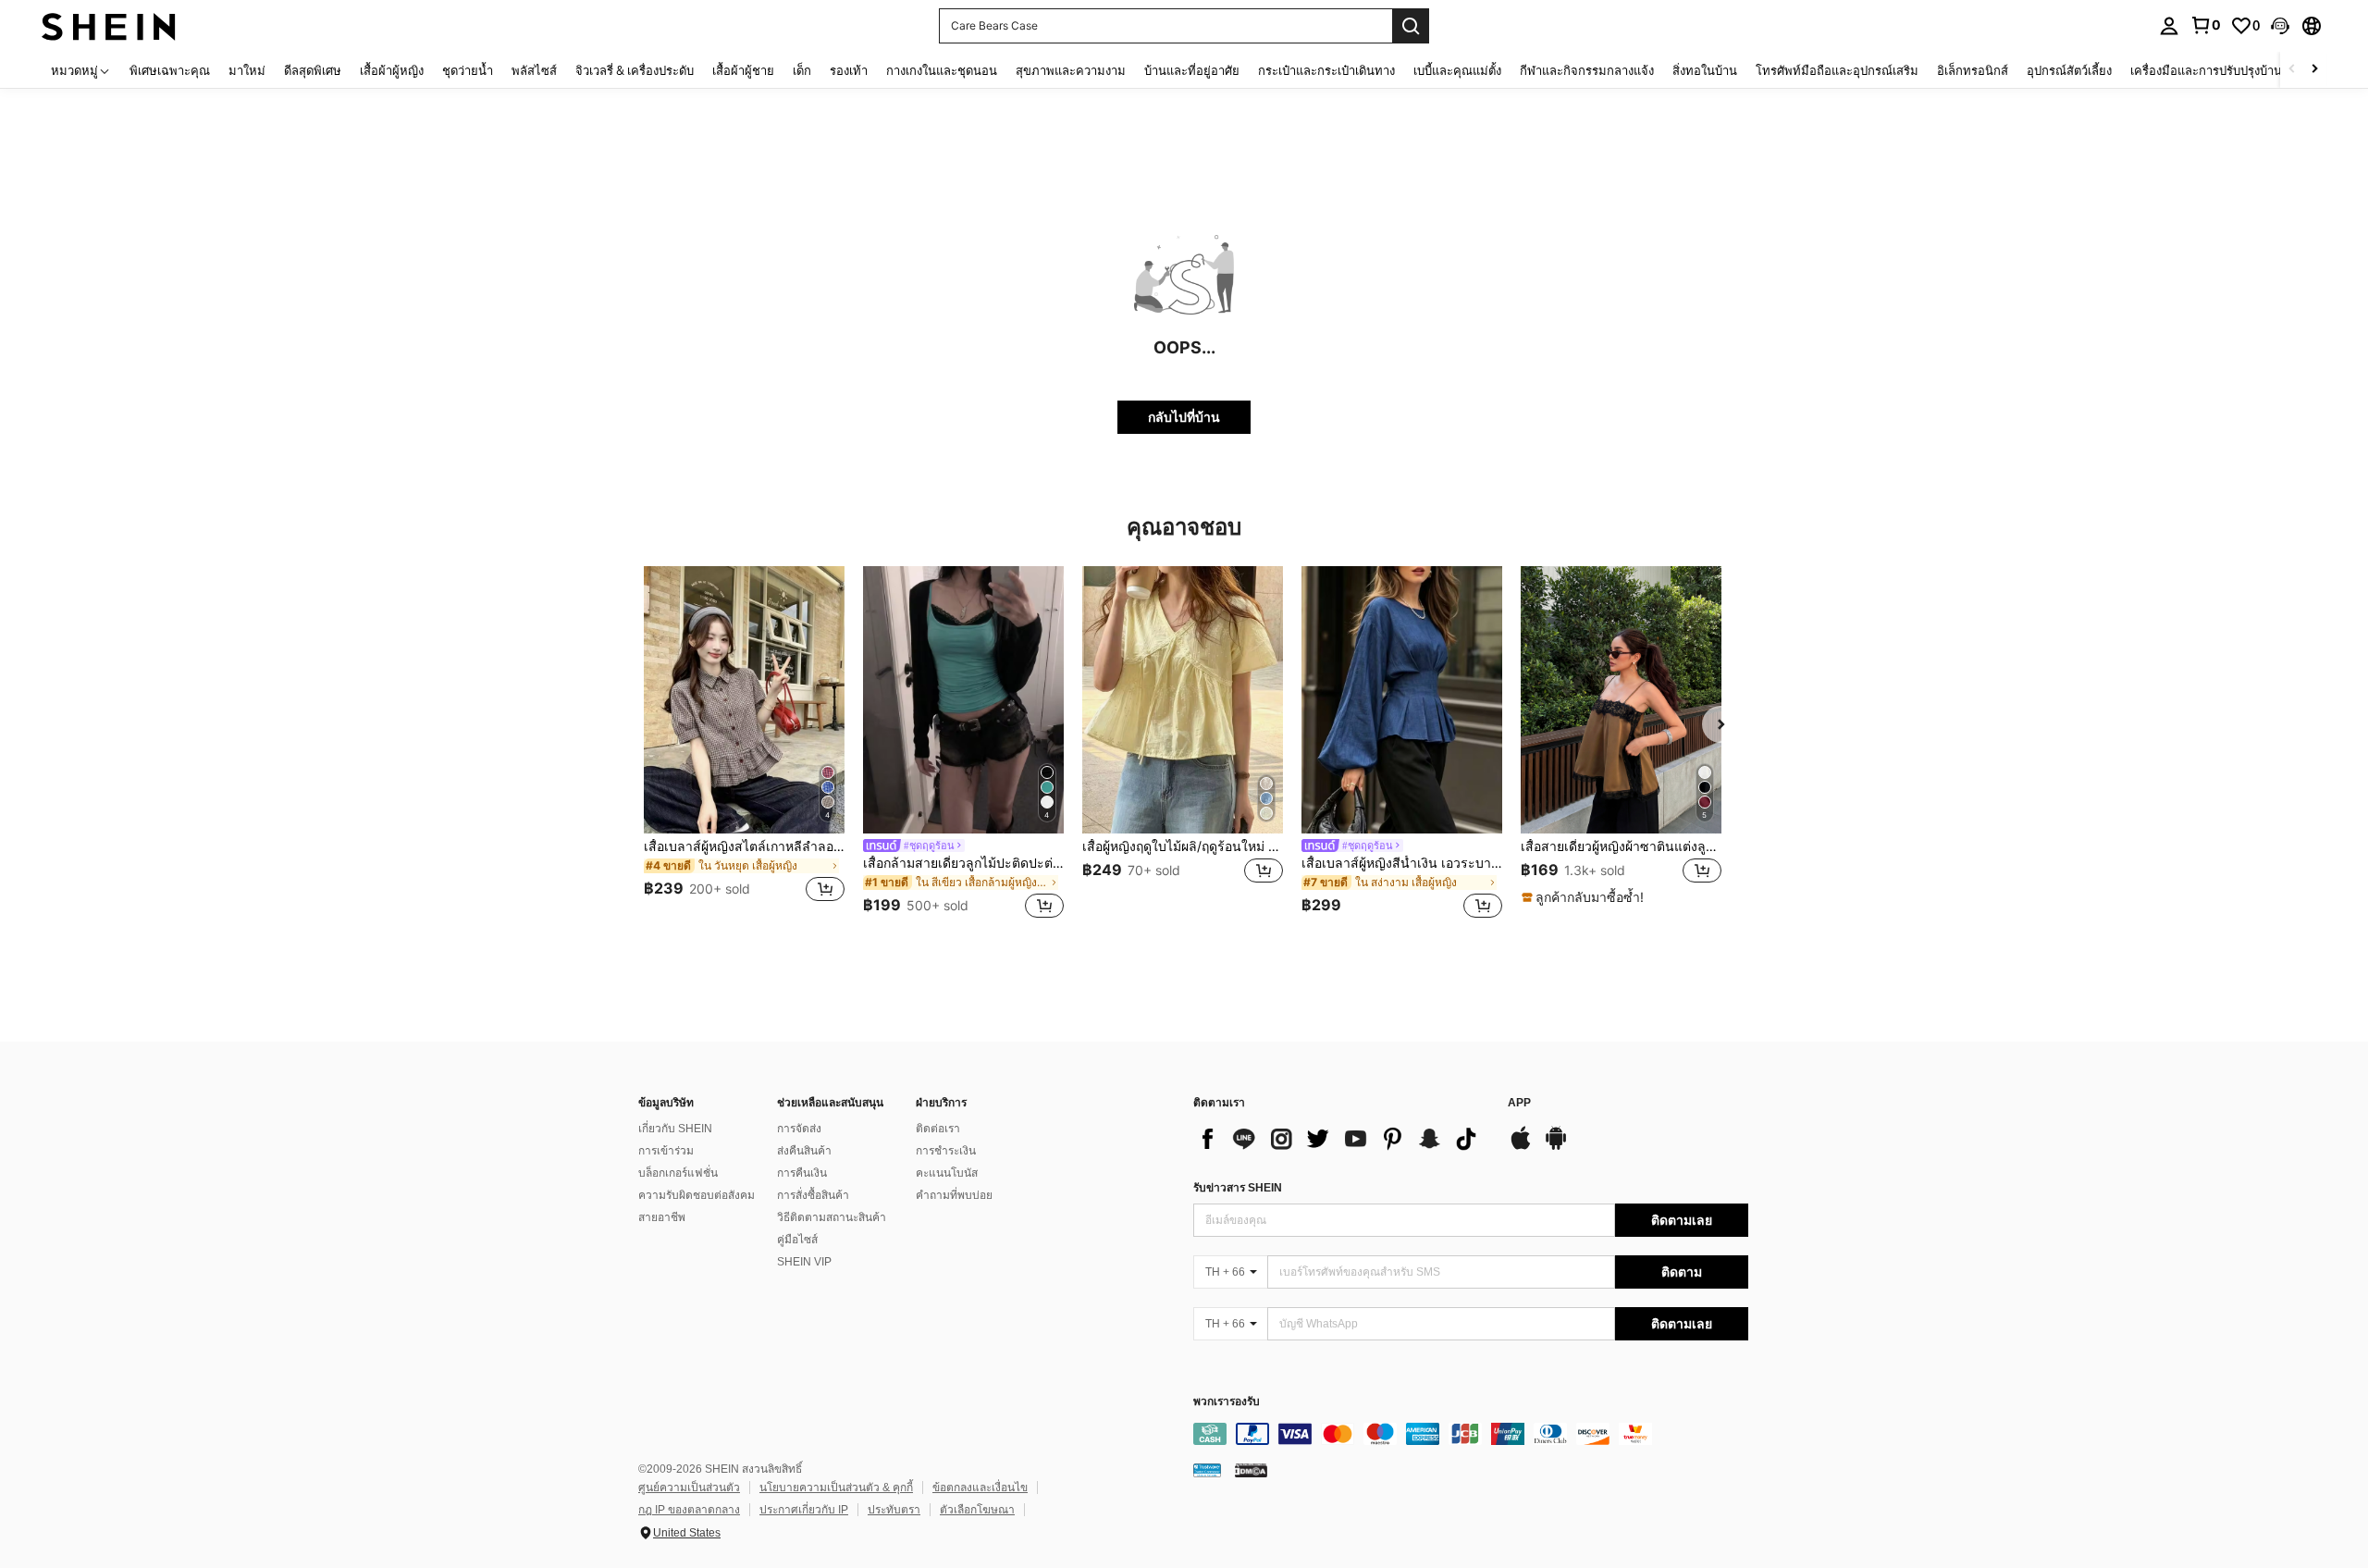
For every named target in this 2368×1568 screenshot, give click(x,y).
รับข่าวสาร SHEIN (1238, 1188)
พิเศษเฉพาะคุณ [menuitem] (170, 70)
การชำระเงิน (946, 1151)
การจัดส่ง (799, 1129)
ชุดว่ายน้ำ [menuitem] (468, 70)
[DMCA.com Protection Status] (1251, 1470)
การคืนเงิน (802, 1173)
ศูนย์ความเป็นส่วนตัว (689, 1488)
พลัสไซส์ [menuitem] (534, 70)
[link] (2205, 25)
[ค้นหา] (1411, 26)
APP (1519, 1103)
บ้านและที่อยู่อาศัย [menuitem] (1192, 70)
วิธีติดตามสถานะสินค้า (832, 1217)
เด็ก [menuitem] (802, 70)
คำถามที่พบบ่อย (954, 1195)
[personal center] (2169, 26)
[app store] (1521, 1147)
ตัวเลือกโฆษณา (977, 1510)
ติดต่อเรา (938, 1129)
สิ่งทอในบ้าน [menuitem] (1705, 70)
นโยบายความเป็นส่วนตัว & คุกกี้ (836, 1488)
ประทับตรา (894, 1510)
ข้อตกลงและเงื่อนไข (980, 1488)
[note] (1585, 897)
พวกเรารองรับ (1227, 1402)
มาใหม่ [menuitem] (247, 70)
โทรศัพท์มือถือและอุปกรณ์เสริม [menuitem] (1837, 70)
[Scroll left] (2292, 70)
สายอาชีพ (662, 1217)
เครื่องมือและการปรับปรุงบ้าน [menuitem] (2206, 70)
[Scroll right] (2314, 70)
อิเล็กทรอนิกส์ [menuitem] (1973, 70)
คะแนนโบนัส (947, 1173)
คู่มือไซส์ (797, 1240)
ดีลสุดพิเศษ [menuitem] (313, 70)
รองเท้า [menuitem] (849, 70)
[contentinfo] (1471, 1434)
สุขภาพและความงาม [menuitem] (1071, 70)
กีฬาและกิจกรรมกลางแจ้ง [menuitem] (1587, 70)
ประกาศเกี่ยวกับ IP (804, 1510)
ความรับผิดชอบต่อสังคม (697, 1195)
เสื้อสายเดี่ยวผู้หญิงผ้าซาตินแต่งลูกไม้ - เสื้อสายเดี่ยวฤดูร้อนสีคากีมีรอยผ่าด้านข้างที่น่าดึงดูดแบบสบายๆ (1621, 846)
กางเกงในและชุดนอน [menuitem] (942, 70)
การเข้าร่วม (666, 1151)
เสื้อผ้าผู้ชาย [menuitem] (743, 70)
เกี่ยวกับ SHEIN (675, 1129)
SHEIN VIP (804, 1262)
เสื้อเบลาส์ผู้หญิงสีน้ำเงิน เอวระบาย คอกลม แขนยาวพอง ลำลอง (1402, 863)
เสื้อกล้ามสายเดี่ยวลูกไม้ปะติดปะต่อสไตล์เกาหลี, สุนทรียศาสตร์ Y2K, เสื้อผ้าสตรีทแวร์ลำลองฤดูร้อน (963, 863)
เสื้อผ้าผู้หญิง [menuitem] (392, 70)
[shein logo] (109, 25)
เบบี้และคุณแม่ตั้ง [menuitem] (1457, 70)
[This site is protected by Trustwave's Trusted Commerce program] (1207, 1470)
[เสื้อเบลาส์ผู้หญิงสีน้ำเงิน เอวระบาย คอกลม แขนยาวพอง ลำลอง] (1402, 700)
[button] (2280, 26)
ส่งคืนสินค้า (804, 1151)
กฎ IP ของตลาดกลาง (689, 1510)
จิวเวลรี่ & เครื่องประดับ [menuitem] (635, 70)
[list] (1341, 1139)
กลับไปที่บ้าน (1184, 417)
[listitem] (744, 745)
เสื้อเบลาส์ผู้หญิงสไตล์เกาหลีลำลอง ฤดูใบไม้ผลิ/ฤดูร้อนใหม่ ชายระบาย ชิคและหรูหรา (744, 846)
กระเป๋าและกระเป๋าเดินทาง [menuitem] (1326, 70)
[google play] (1556, 1147)
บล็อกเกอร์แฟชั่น (678, 1173)
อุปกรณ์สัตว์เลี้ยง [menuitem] (2069, 70)
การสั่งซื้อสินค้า (813, 1195)
